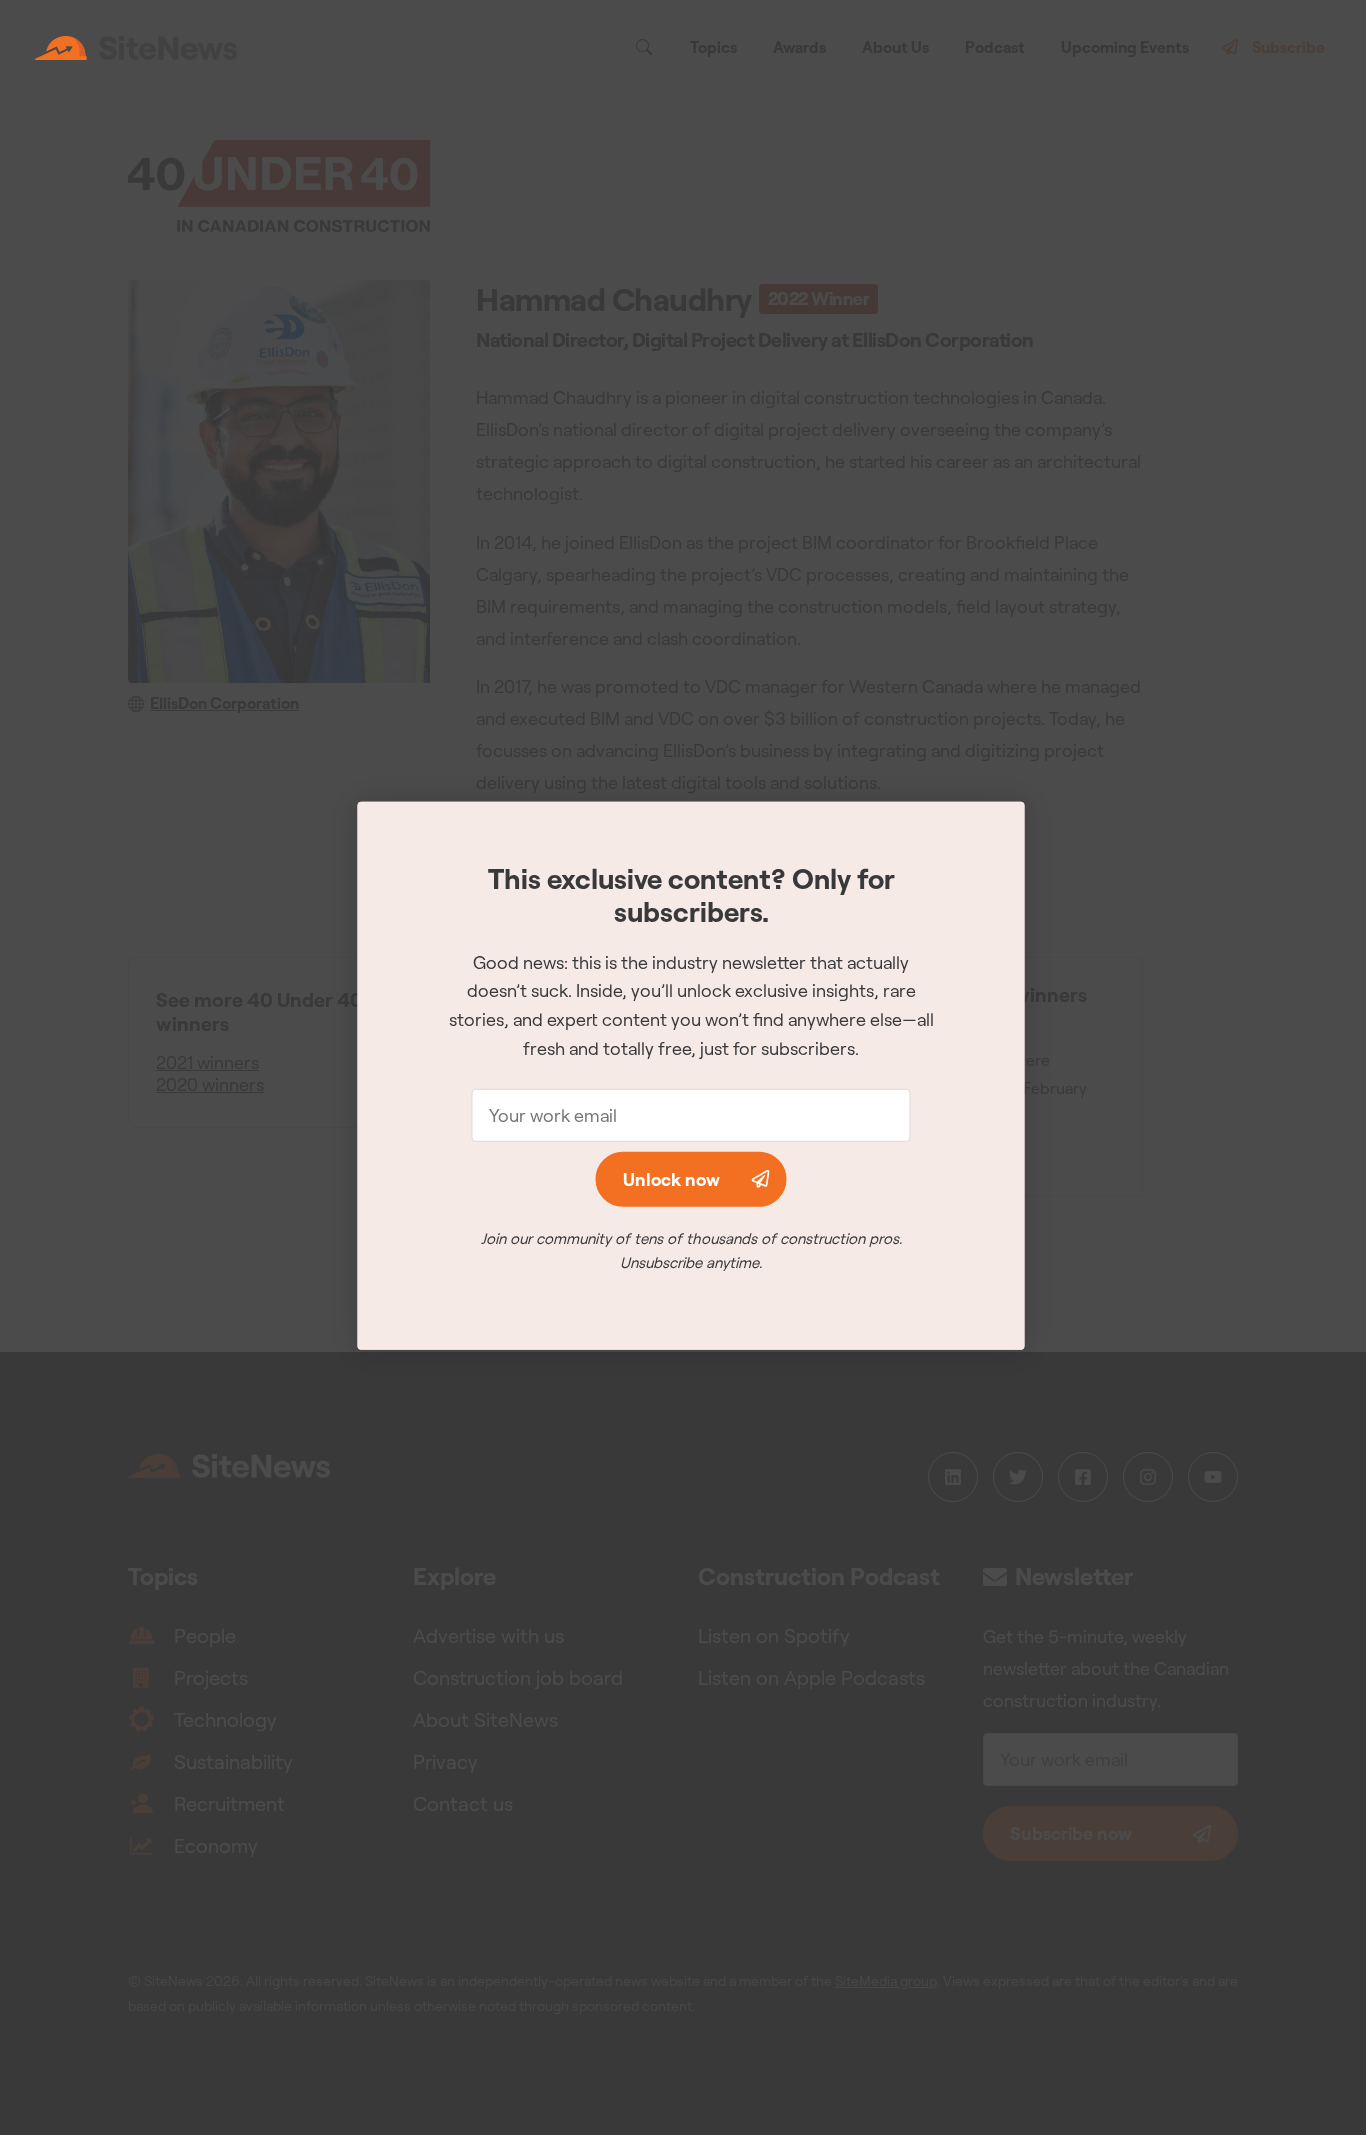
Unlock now (671, 1179)
